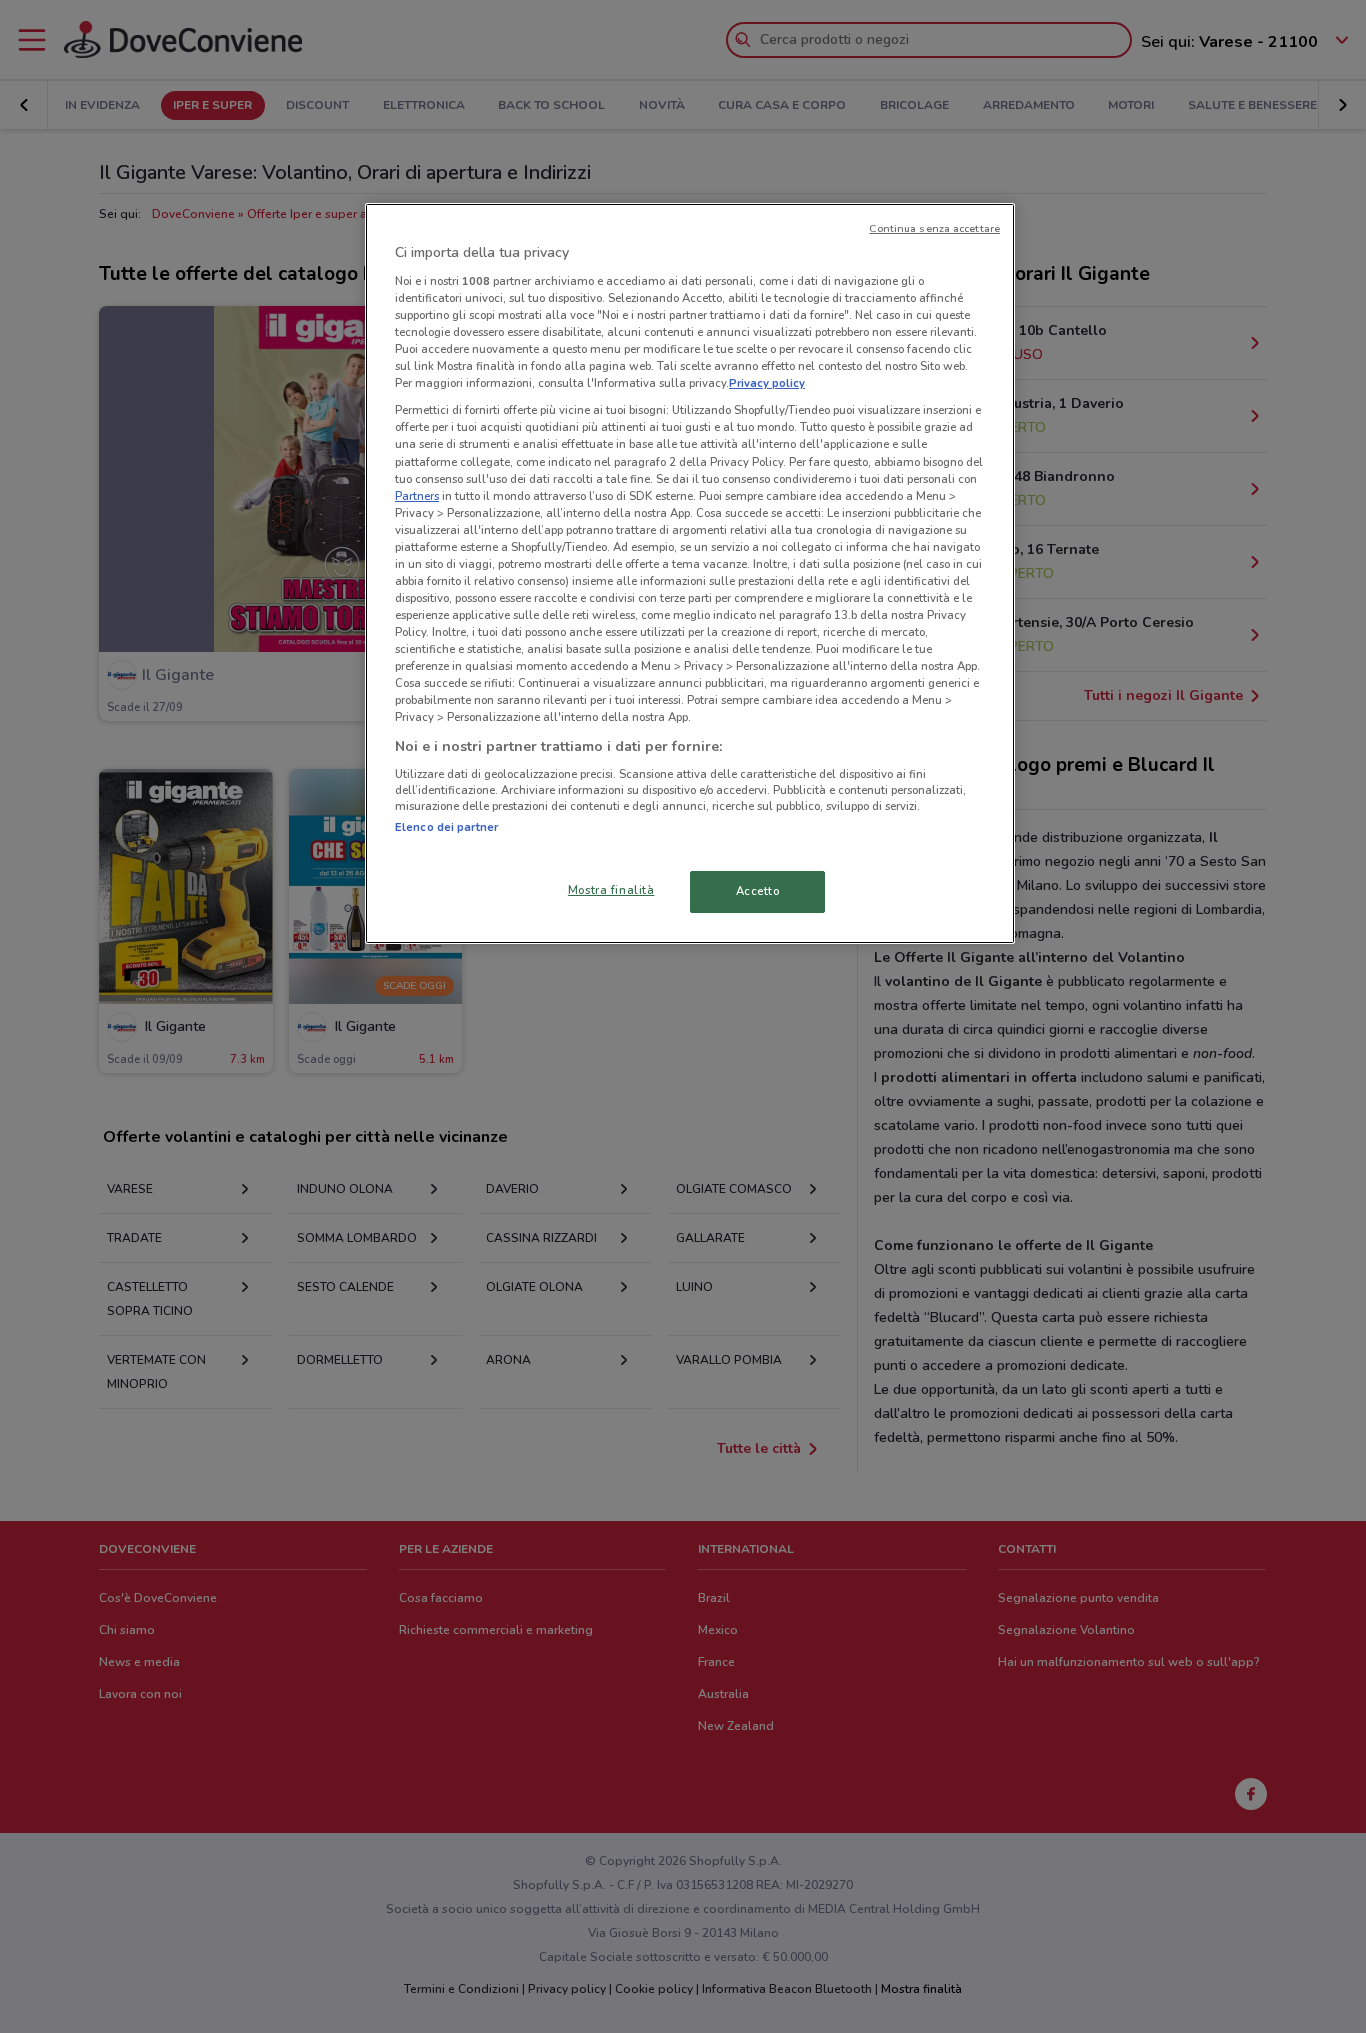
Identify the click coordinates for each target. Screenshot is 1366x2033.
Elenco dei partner (446, 827)
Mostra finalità (611, 890)
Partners (417, 496)
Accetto (758, 891)
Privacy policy (767, 383)
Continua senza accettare (934, 228)
